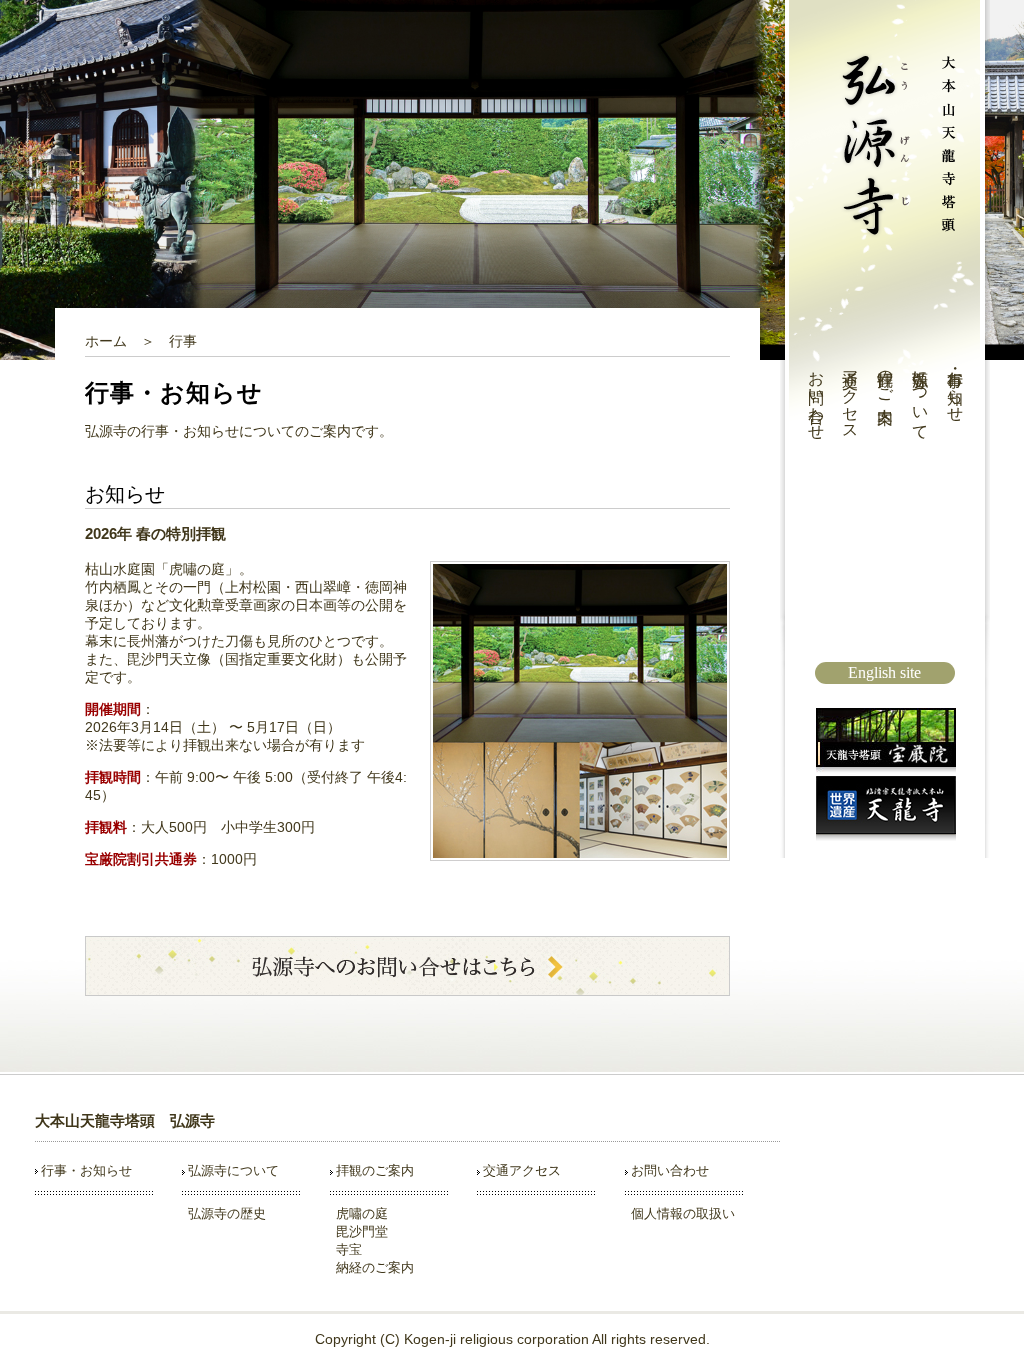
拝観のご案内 (885, 378)
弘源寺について (920, 396)
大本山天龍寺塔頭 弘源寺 (125, 1120)
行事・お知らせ (955, 387)
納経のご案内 (375, 1267)
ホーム (106, 341)
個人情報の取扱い (683, 1213)
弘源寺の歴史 (227, 1213)
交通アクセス (850, 396)
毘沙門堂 (362, 1231)
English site (884, 672)
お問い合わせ (816, 396)
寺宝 (349, 1249)
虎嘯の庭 (362, 1213)
